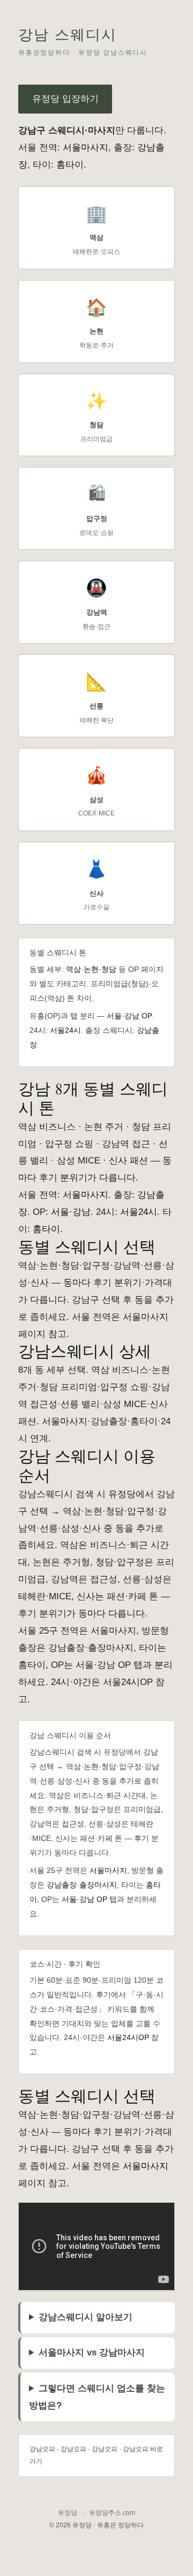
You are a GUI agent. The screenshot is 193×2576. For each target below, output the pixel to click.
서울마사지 (86, 148)
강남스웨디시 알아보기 (86, 2317)
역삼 (73, 969)
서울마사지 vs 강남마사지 (92, 2352)
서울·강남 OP (129, 1016)
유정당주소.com (112, 2513)
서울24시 (65, 1030)
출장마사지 (98, 1885)
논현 (91, 969)
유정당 (68, 2513)
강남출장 (62, 1885)
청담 (109, 969)
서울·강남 (71, 1212)
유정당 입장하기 (65, 99)
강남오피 (42, 2449)
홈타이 (70, 165)
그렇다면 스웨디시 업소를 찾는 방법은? (97, 2397)
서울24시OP (128, 2037)
